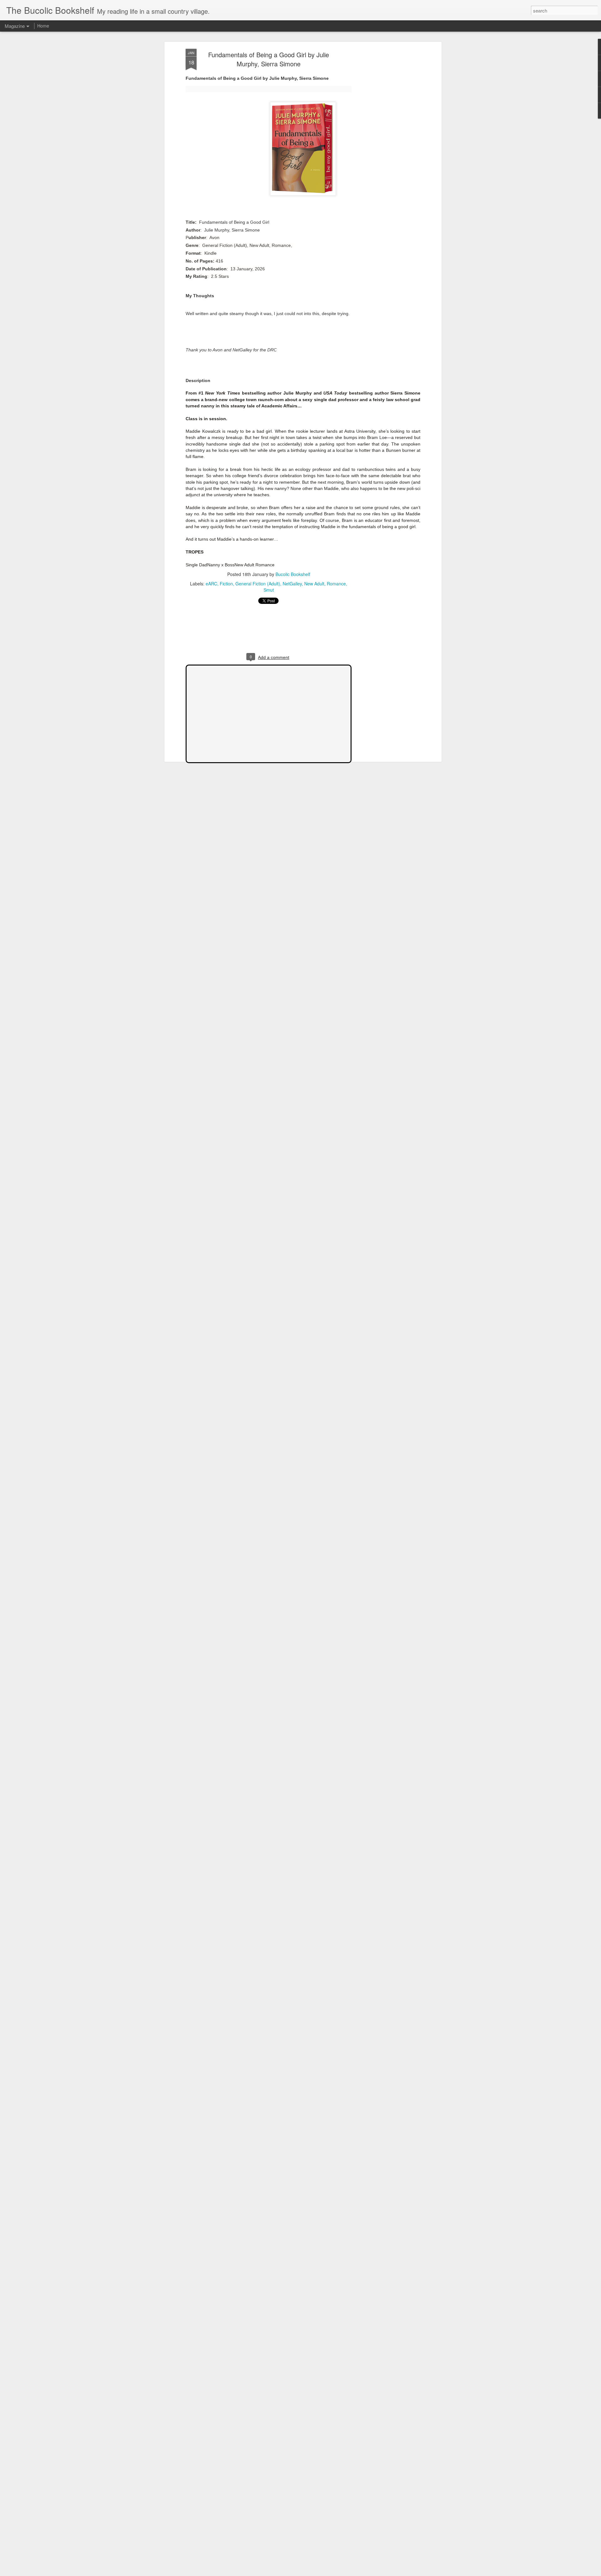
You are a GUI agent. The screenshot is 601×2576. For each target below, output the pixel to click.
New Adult (314, 584)
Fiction (226, 584)
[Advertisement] (386, 147)
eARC (211, 584)
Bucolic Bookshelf (293, 574)
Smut (269, 590)
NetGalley (292, 584)
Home (43, 26)
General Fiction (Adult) (258, 584)
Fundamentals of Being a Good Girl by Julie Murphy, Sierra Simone (269, 59)
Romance (336, 584)
